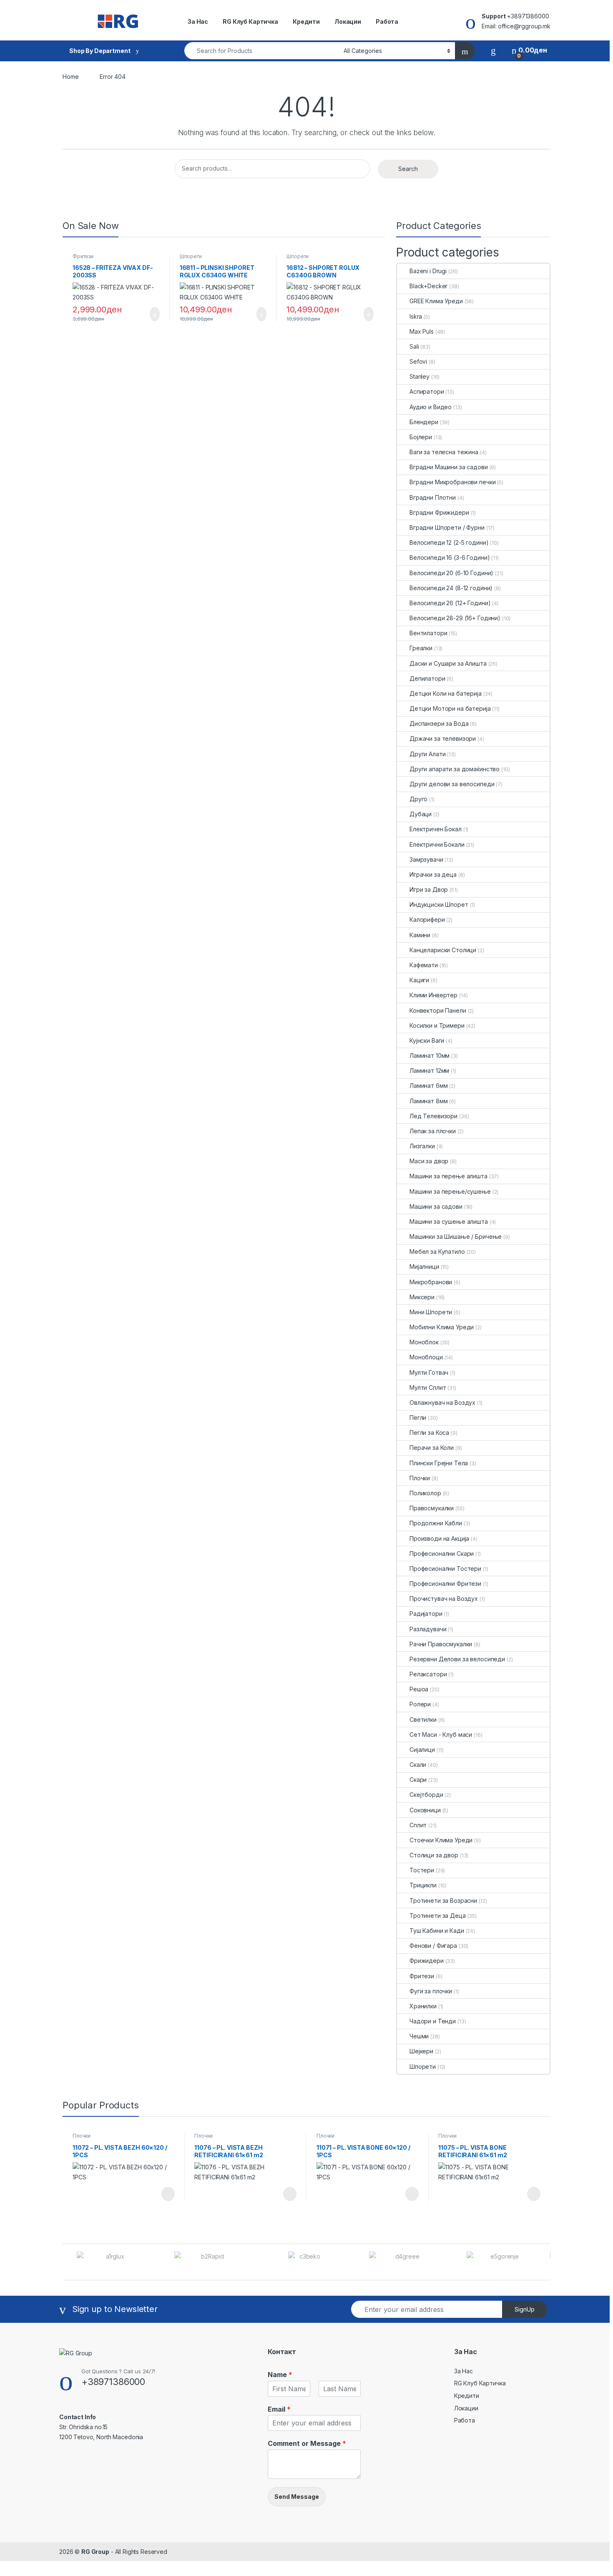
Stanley (420, 376)
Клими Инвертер (433, 995)
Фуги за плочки (431, 1991)
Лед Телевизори (433, 1116)
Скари (418, 1780)
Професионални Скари (442, 1553)
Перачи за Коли (432, 1448)
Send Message (297, 2497)
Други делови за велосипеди (452, 784)
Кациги (419, 980)
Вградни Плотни (433, 497)
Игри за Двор (429, 889)
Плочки (420, 1478)
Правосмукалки (432, 1508)
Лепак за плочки (433, 1131)
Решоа (419, 1689)
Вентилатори (428, 633)
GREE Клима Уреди (436, 301)
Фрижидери (427, 1961)
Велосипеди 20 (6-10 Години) (451, 573)
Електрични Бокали (437, 844)
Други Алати (427, 754)
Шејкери (421, 2051)
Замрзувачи (426, 859)
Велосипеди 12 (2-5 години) (449, 542)
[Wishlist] (493, 50)
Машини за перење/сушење (450, 1191)
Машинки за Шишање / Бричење (456, 1236)
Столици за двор (434, 1855)
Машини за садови (436, 1206)
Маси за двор (429, 1161)
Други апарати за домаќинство (455, 769)
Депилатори (427, 678)
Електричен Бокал (436, 829)
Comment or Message (307, 2443)
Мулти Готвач (429, 1372)
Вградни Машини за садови (449, 467)
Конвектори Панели (438, 1010)
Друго (418, 799)
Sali (414, 346)
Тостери (422, 1870)
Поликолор (425, 1493)
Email (279, 2409)
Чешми (419, 2036)
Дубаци (421, 814)
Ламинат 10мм (430, 1055)
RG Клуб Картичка (250, 21)
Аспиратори (427, 391)
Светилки (423, 1719)
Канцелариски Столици (443, 950)
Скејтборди (426, 1795)
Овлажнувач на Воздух (442, 1402)
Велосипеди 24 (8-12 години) (451, 588)
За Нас (198, 21)
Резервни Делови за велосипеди (457, 1659)
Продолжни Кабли (436, 1523)
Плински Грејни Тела (439, 1463)
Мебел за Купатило (437, 1252)
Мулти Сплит (428, 1387)
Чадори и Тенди (433, 2021)
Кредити (306, 21)
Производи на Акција (439, 1538)
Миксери (422, 1297)
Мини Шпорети (431, 1312)
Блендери (424, 422)
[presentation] (548, 2263)
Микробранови (431, 1282)
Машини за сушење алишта (449, 1221)
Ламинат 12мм (429, 1070)
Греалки (421, 648)
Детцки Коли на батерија (446, 693)
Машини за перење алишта (448, 1176)
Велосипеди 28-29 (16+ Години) (455, 618)
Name (280, 2375)
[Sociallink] (63, 2455)
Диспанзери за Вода (439, 723)
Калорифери (427, 919)
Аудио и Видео (431, 407)
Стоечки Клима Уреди (441, 1840)
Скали (418, 1765)
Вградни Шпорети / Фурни (447, 527)
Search (408, 169)
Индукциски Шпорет (439, 904)
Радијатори (426, 1614)
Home (70, 77)
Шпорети (191, 256)
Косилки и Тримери (437, 1025)
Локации (348, 21)
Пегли (418, 1418)
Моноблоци (426, 1357)
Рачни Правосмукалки (441, 1644)
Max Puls (422, 331)
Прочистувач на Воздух (444, 1599)
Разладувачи (428, 1629)
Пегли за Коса (429, 1433)
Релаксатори (428, 1674)
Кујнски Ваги (427, 1040)
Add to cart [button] (154, 314)
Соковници (425, 1810)
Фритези (83, 256)
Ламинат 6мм (428, 1085)
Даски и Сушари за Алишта (448, 663)
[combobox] (262, 51)
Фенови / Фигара (433, 1946)
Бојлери (421, 437)
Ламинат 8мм (428, 1101)
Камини (420, 935)
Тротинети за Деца (438, 1916)
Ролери (420, 1704)
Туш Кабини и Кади (437, 1931)
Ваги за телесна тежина (444, 452)
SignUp (525, 2309)
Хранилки (423, 2006)
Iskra (416, 316)
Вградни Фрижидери (439, 512)
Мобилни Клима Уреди (442, 1327)
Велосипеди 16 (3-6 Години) (450, 557)
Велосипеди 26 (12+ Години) (450, 603)
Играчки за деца (433, 874)
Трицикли (423, 1885)
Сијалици (422, 1750)
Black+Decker (428, 286)
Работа (387, 21)
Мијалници (424, 1267)
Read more (167, 2194)
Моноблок (424, 1342)
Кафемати (424, 965)
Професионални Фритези (445, 1584)
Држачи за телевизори (443, 738)
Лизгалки (422, 1146)
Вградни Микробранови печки (452, 482)
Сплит (418, 1825)
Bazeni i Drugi (428, 271)
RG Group (95, 2552)
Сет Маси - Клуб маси (441, 1735)
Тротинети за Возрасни (443, 1901)
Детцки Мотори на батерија (450, 708)
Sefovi (418, 361)
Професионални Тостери (445, 1568)
